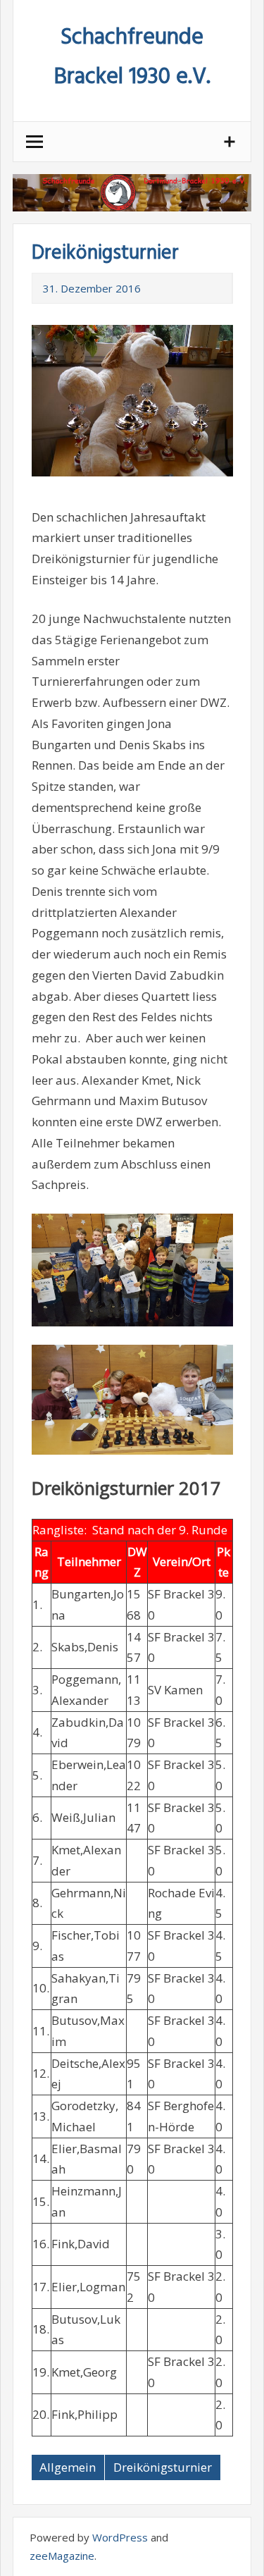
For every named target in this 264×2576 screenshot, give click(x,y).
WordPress (120, 2537)
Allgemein (68, 2467)
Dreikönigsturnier (163, 2467)
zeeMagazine (62, 2556)
